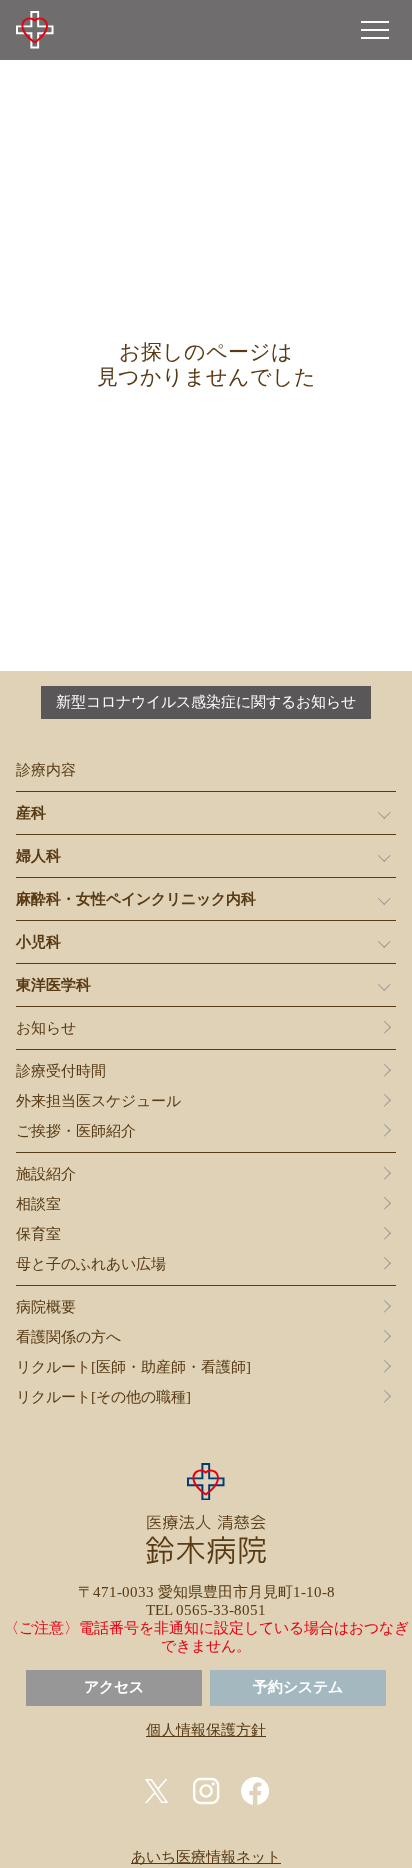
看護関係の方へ (68, 1337)
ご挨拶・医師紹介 (76, 1131)
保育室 (38, 1234)
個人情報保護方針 (206, 1730)
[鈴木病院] (35, 30)
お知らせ (46, 1028)
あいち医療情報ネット (206, 1857)
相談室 (38, 1204)
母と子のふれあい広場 (91, 1264)
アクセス (114, 1687)
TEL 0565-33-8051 (206, 1610)
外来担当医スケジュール (98, 1101)
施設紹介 (46, 1174)
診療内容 (46, 770)
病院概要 (46, 1307)
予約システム (298, 1687)
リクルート (133, 1367)
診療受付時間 (61, 1071)
